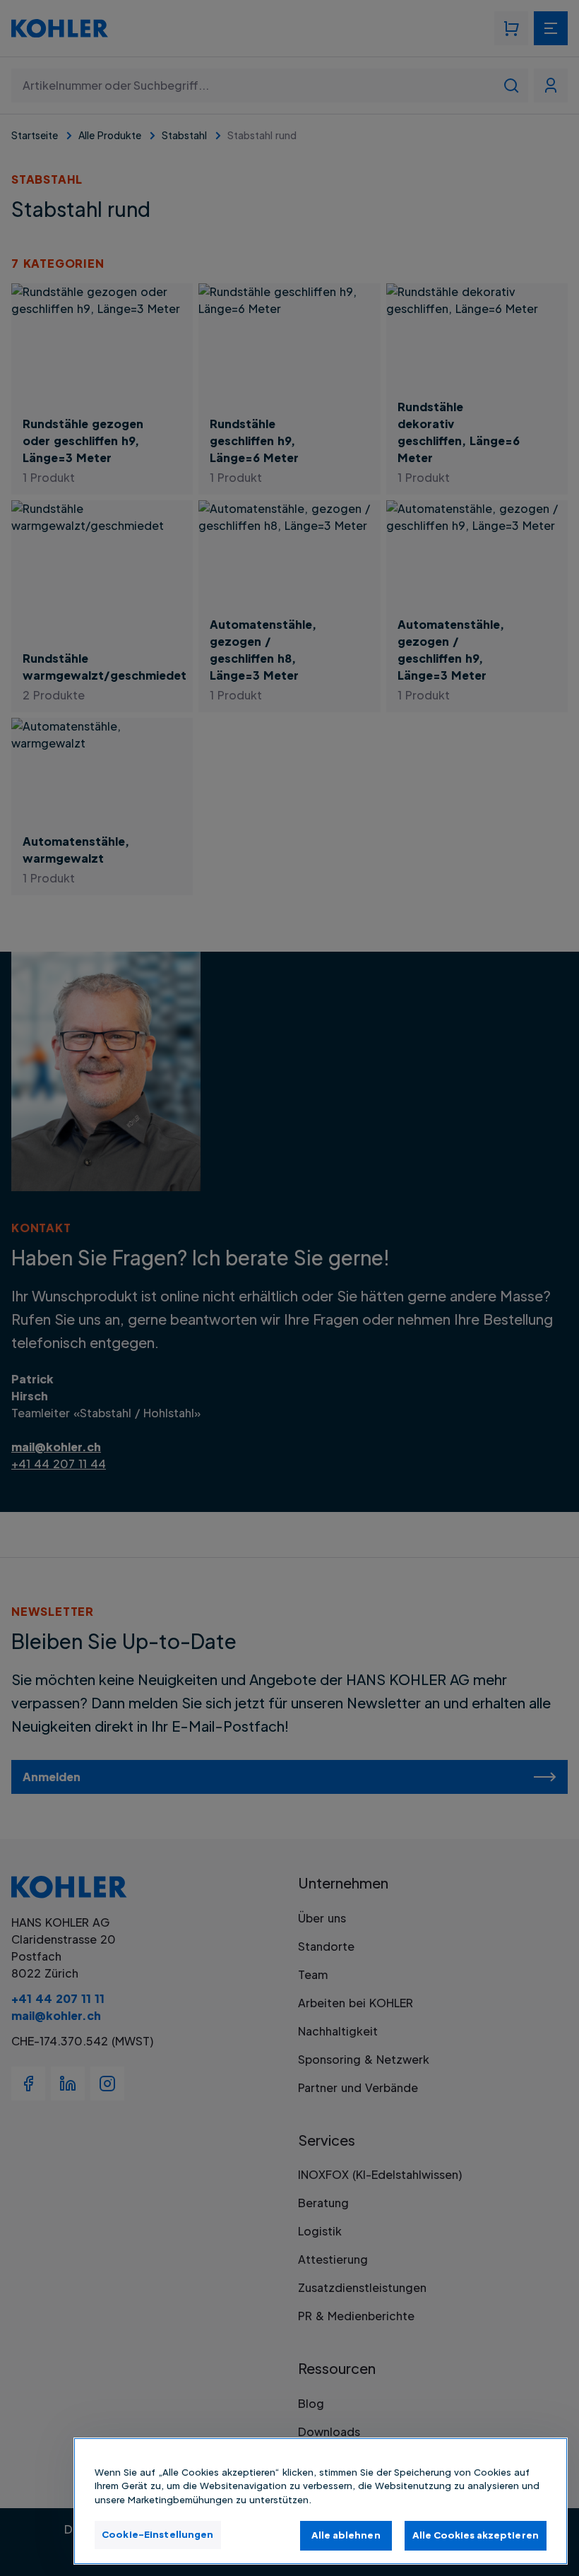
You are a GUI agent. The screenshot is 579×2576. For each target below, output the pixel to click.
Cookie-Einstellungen (158, 2534)
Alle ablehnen (346, 2535)
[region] (321, 2501)
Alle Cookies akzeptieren (476, 2535)
